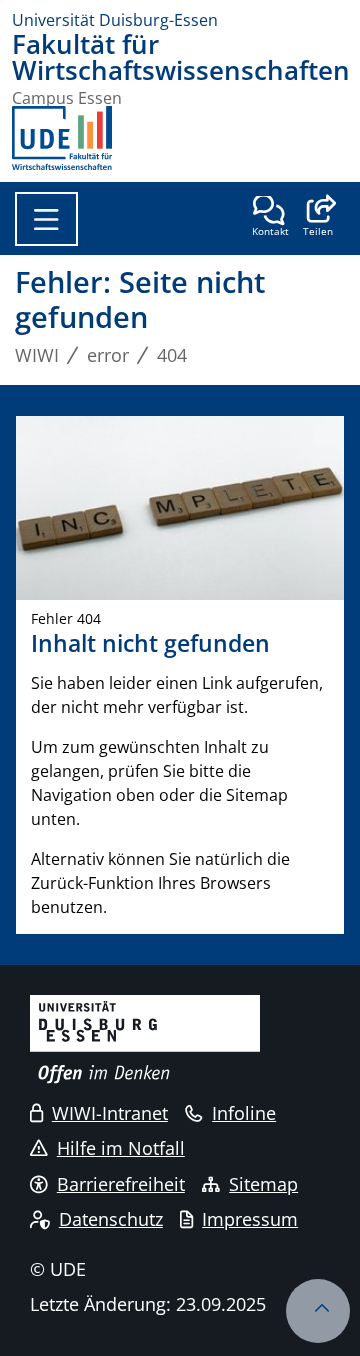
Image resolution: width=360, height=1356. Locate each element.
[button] (317, 218)
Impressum (250, 1219)
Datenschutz (111, 1219)
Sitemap (263, 1184)
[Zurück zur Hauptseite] (62, 138)
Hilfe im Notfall (121, 1148)
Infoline (244, 1113)
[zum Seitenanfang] (318, 1311)
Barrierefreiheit (121, 1184)
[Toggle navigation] (46, 219)
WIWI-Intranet (110, 1113)
